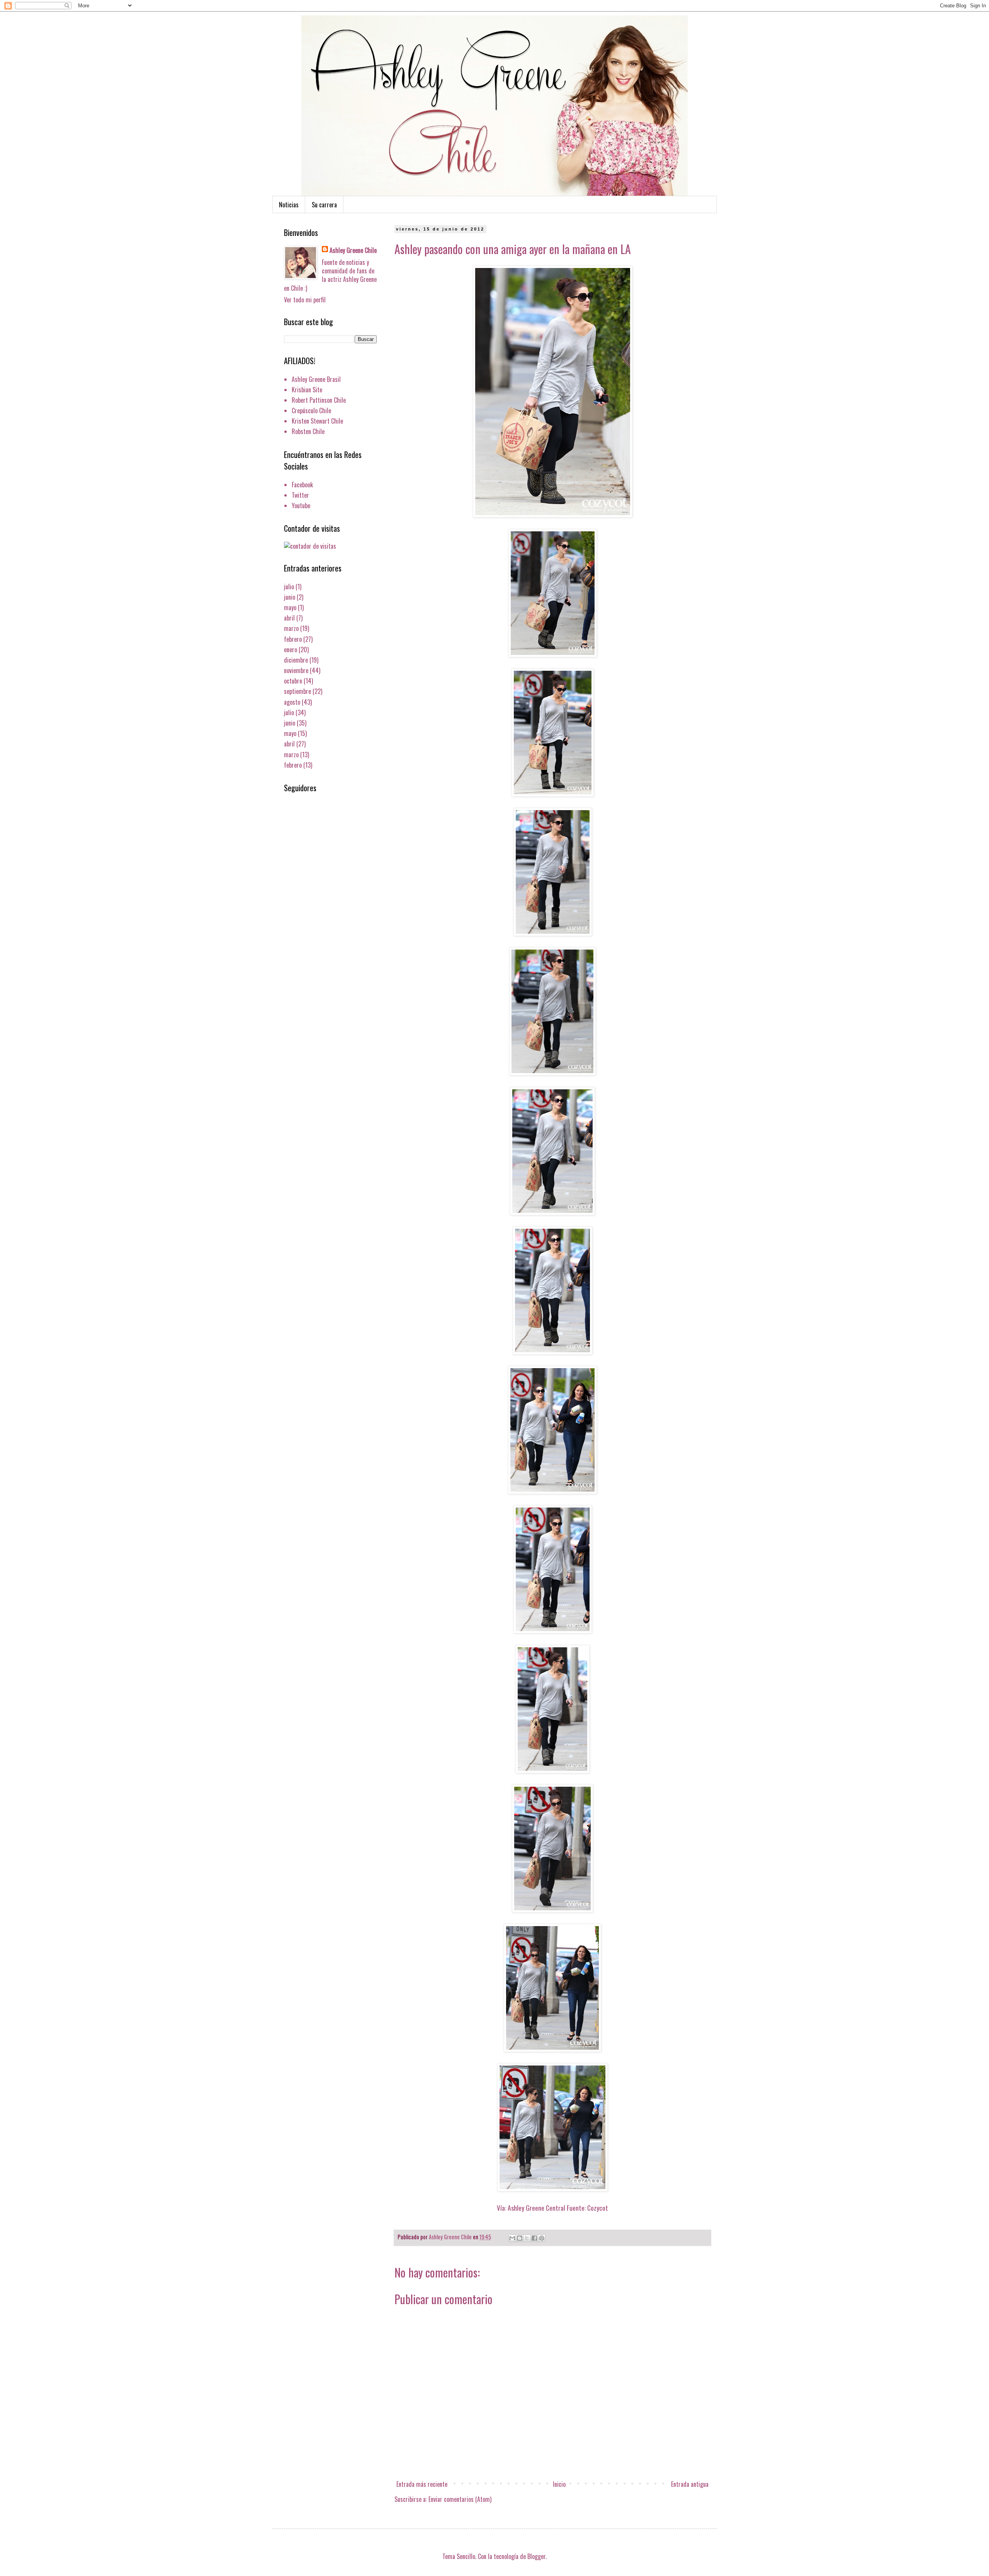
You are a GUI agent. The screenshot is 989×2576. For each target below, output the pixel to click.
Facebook (302, 485)
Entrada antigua (690, 2484)
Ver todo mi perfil (305, 300)
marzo (291, 628)
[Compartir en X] (527, 2238)
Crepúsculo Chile (311, 410)
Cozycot (598, 2208)
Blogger (536, 2556)
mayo (290, 607)
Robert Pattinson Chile (319, 400)
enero (291, 650)
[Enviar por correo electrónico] (512, 2238)
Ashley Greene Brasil (316, 379)
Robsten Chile (308, 431)
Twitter (300, 495)
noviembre (296, 670)
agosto (292, 702)
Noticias (289, 205)
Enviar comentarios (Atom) (460, 2499)
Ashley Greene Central (536, 2208)
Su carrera (324, 205)
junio (290, 597)
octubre (293, 681)
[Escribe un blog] (520, 2238)
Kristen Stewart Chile (317, 421)
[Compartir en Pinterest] (542, 2238)
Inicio (559, 2484)
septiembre (297, 691)
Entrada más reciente (422, 2484)
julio (289, 587)
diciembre (296, 660)
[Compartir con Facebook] (534, 2238)
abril (289, 618)
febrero (293, 639)
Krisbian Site (307, 390)
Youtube (301, 505)
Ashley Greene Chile (353, 250)
